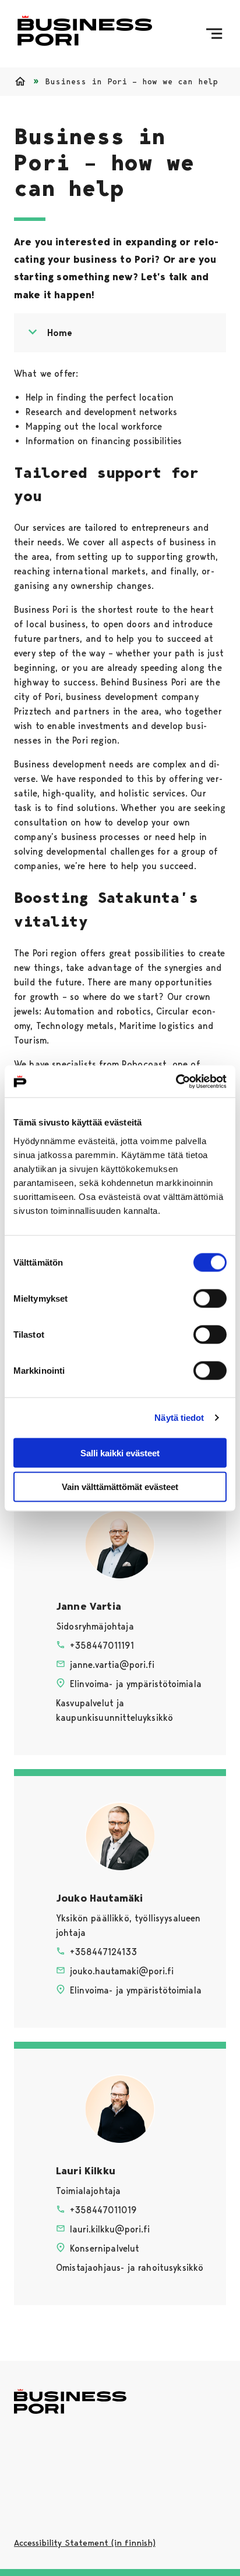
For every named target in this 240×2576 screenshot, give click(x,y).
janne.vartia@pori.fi (112, 1665)
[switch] (210, 1298)
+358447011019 (103, 2210)
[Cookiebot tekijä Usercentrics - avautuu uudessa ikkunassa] (176, 1081)
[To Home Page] (84, 34)
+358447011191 (102, 1646)
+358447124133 (103, 1952)
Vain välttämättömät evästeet (120, 1487)
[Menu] (214, 34)
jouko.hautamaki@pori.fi (122, 1971)
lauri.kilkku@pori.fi (110, 2229)
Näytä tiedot (179, 1418)
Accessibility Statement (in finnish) (85, 2543)
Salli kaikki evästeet (120, 1453)
